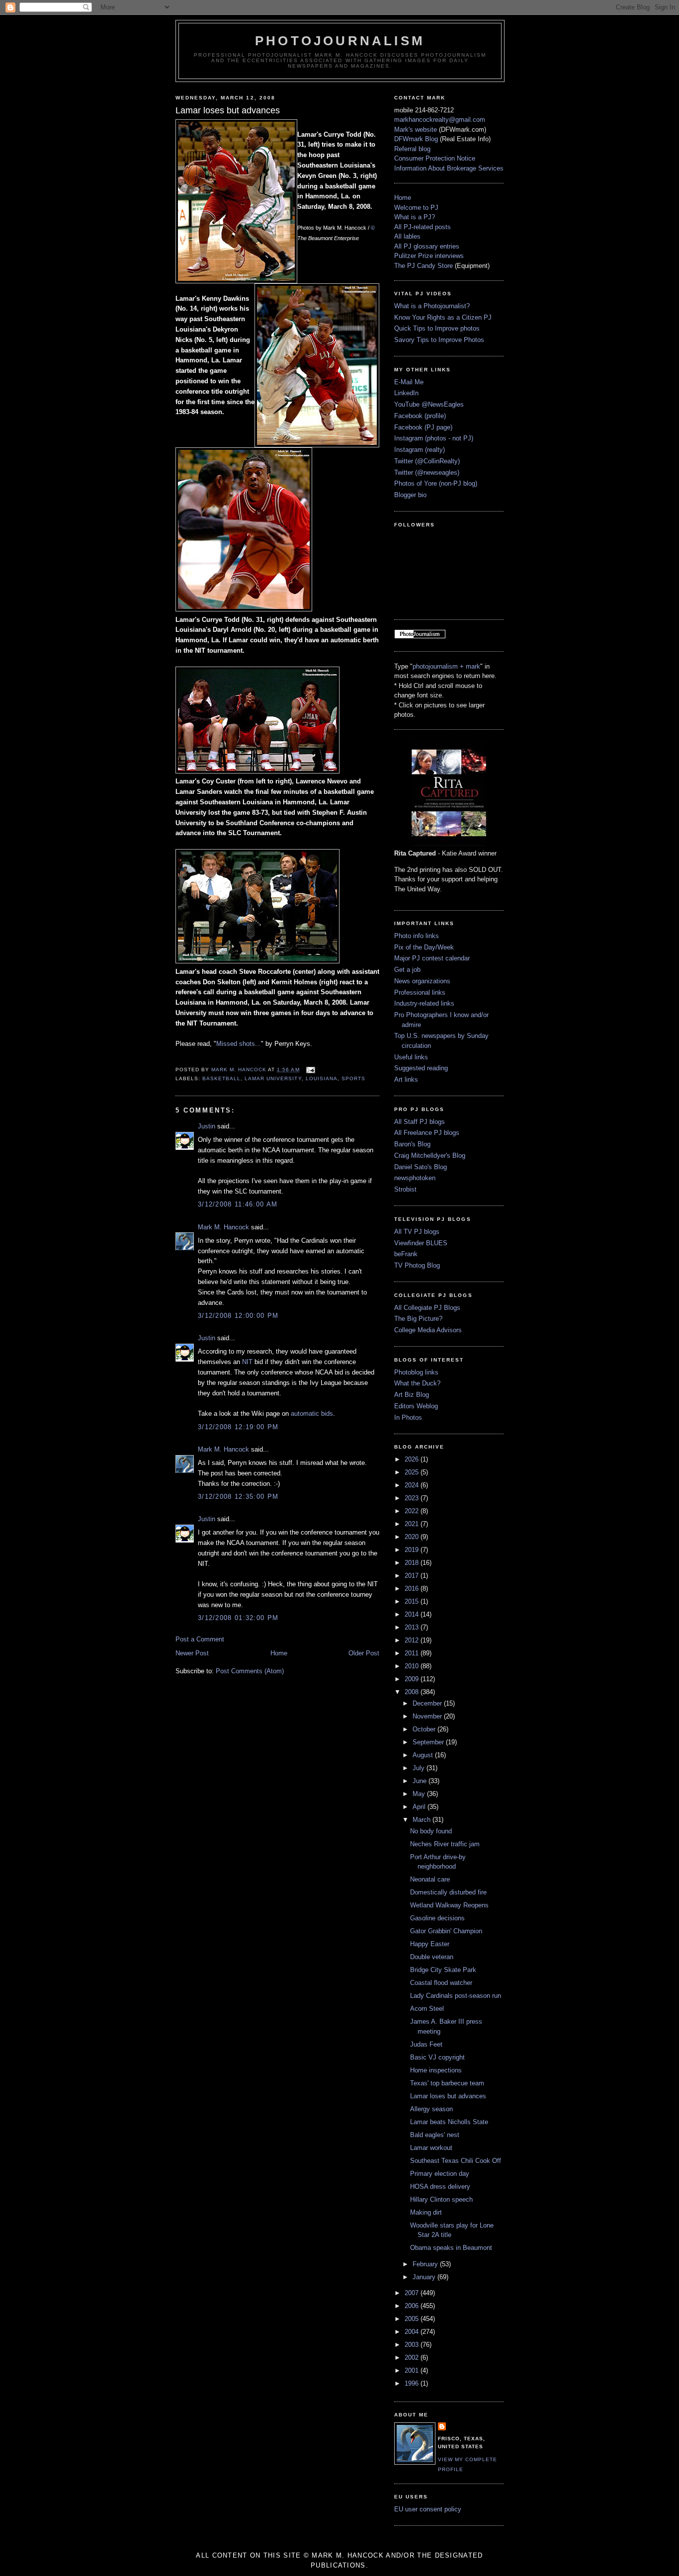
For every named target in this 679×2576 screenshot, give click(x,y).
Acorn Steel (427, 2009)
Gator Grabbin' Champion (446, 1931)
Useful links (411, 1057)
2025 (413, 1472)
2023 (413, 1498)
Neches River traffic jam (445, 1844)
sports (353, 1078)
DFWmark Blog (416, 139)
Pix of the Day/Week (424, 947)
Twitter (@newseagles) (427, 472)
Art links (406, 1079)
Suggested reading (421, 1068)
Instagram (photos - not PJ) (434, 438)
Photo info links (417, 936)
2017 (413, 1576)
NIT (247, 1362)
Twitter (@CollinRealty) (427, 461)
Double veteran (432, 1957)
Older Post (364, 1653)
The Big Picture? (418, 1319)
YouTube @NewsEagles (429, 404)
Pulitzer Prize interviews (429, 256)
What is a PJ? (415, 217)
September (429, 1742)
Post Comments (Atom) (250, 1671)
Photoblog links (416, 1372)
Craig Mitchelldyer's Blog (430, 1156)
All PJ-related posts (423, 227)
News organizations (422, 981)
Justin (207, 1126)
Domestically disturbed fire (448, 1892)
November (428, 1716)
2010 (413, 1666)
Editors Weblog (416, 1406)
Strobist (405, 1189)
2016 (413, 1589)
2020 (413, 1537)
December (428, 1703)
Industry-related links (424, 1003)
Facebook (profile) (420, 416)
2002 (413, 2358)
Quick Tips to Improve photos (437, 328)
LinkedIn (406, 393)
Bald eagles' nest (435, 2135)
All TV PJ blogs (417, 1232)
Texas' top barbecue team (447, 2083)
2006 (413, 2306)
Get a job (407, 970)
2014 (413, 1614)
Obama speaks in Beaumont (451, 2248)
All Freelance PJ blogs (427, 1133)
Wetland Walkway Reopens (449, 1905)
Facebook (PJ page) (423, 427)
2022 (413, 1511)
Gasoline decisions (437, 1918)
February (426, 2264)
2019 (413, 1550)
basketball (221, 1078)
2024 (413, 1485)
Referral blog (412, 149)
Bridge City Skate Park (443, 1970)
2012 (413, 1640)
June (421, 1781)
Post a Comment (200, 1639)
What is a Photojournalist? (432, 306)
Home (279, 1653)
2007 (413, 2293)
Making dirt (426, 2212)
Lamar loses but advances (448, 2096)
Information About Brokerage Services (449, 168)
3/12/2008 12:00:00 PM (238, 1316)
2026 (413, 1459)
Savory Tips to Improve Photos (439, 340)
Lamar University (273, 1078)
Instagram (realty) (420, 450)
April (420, 1807)
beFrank (406, 1254)
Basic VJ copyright (437, 2057)
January (425, 2277)
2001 (413, 2370)
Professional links (420, 992)
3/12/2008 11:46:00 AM (238, 1204)
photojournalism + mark (446, 666)
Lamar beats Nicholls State (449, 2122)
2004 (413, 2332)
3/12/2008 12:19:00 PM (238, 1427)
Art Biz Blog (412, 1395)
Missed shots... (239, 1044)
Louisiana (322, 1078)
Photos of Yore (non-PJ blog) (436, 483)
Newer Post (192, 1653)
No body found (431, 1831)
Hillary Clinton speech (441, 2199)
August (424, 1755)
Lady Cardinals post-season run (456, 1996)
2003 (413, 2345)
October (425, 1729)
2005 (413, 2319)
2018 (413, 1563)
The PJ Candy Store (424, 266)
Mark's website (416, 129)
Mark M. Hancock (223, 1227)
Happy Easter (430, 1944)
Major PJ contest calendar (432, 958)
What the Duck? (417, 1383)
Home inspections (436, 2070)
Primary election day (440, 2174)
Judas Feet (426, 2044)
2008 (413, 1692)
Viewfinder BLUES (421, 1243)
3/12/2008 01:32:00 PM (238, 1618)
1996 (413, 2383)
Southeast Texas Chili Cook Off (456, 2161)
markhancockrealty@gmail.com (440, 120)
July (420, 1768)
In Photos (408, 1417)
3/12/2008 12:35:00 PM (238, 1497)
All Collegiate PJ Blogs (427, 1308)
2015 (413, 1601)
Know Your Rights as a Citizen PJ (443, 317)
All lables (407, 236)
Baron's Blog (412, 1144)
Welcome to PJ (416, 208)
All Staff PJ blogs (420, 1122)
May (420, 1794)
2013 (413, 1627)
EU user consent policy (428, 2509)
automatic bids (312, 1414)
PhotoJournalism (340, 41)
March (423, 1820)
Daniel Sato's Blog (421, 1167)
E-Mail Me (409, 382)
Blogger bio (410, 495)
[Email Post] (310, 1070)
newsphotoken (415, 1178)
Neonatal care (430, 1879)
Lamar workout (431, 2148)
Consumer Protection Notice (435, 158)
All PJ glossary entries (427, 246)
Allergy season (431, 2109)
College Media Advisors (428, 1330)
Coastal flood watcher (441, 1983)
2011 (413, 1653)
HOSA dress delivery (440, 2187)
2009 (413, 1679)
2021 (413, 1524)
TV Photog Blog (417, 1265)
